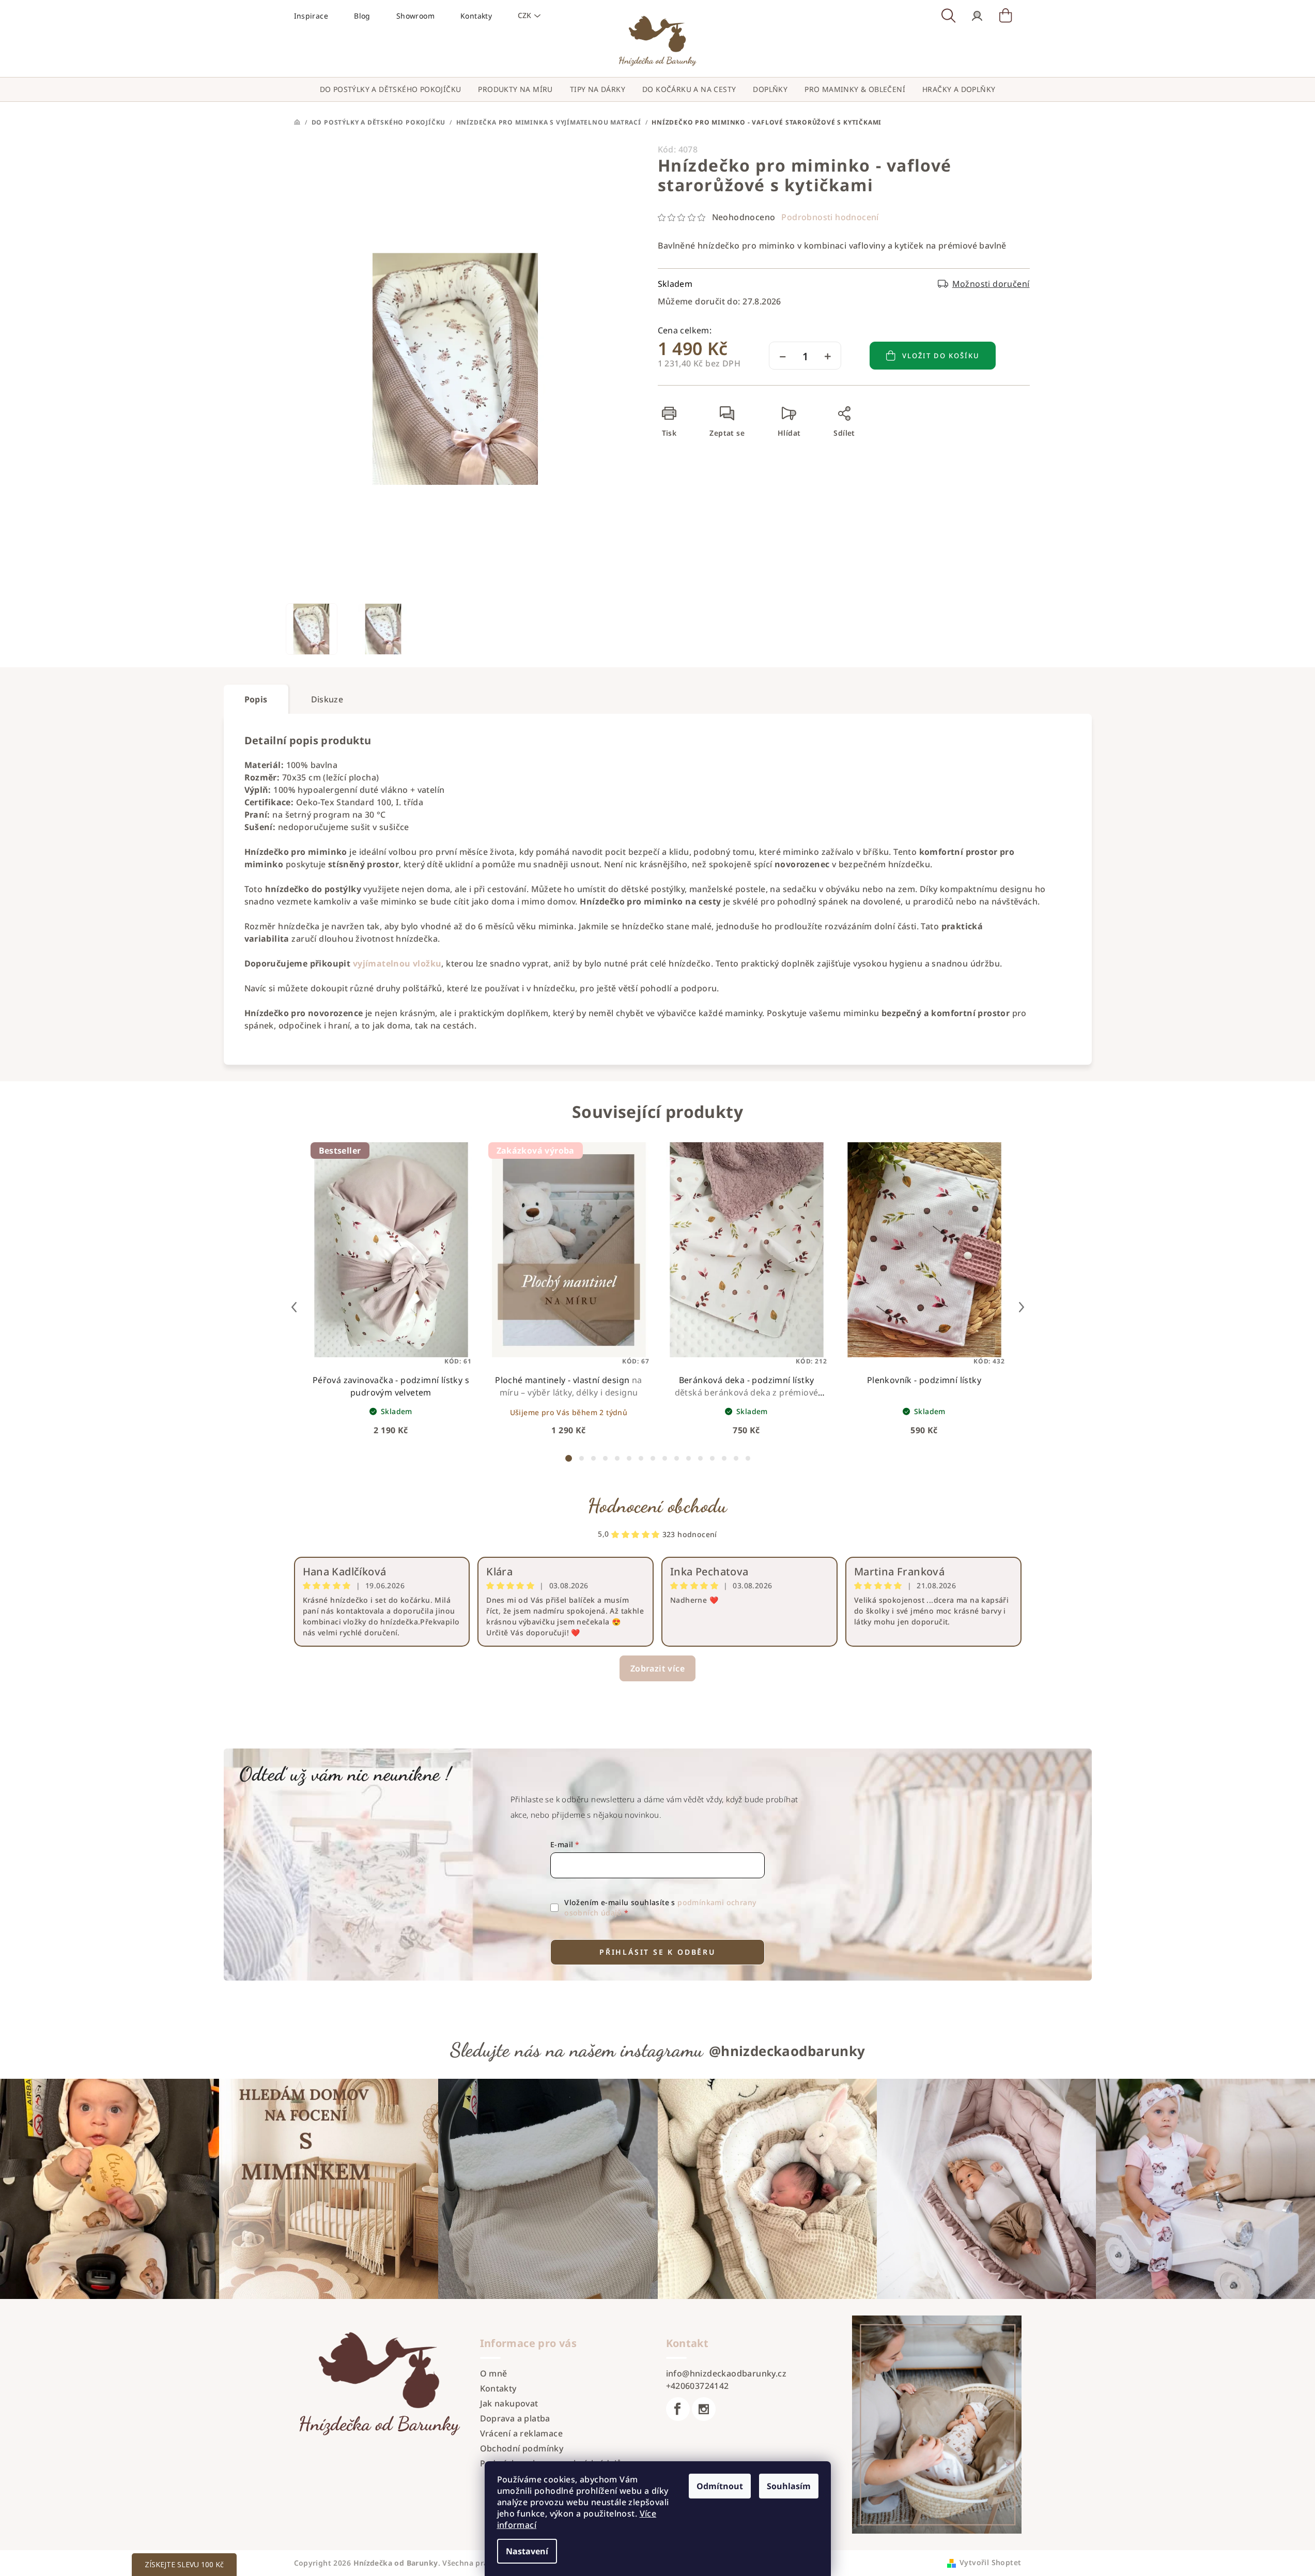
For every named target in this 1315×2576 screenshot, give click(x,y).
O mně (494, 2373)
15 (748, 1458)
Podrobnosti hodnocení (830, 217)
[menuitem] (391, 89)
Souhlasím (789, 2486)
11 (700, 1458)
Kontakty (476, 16)
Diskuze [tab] (327, 699)
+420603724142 (698, 2386)
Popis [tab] (256, 699)
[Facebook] (678, 2409)
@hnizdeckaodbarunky (787, 2051)
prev (294, 1307)
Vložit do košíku (941, 356)
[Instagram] (704, 2409)
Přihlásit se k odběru (657, 1952)
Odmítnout (720, 2486)
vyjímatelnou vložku (397, 963)
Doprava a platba (515, 2418)
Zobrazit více (657, 1668)
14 (736, 1458)
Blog (362, 16)
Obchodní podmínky (522, 2448)
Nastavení (527, 2551)
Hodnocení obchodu (657, 1506)
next (1022, 1307)
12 (712, 1458)
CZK (524, 15)
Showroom (415, 16)
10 (689, 1458)
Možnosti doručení (991, 284)
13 (724, 1458)
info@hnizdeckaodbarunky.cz (726, 2373)
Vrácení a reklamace (522, 2433)
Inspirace (311, 16)
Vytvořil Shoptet (990, 2562)
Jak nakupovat (509, 2403)
